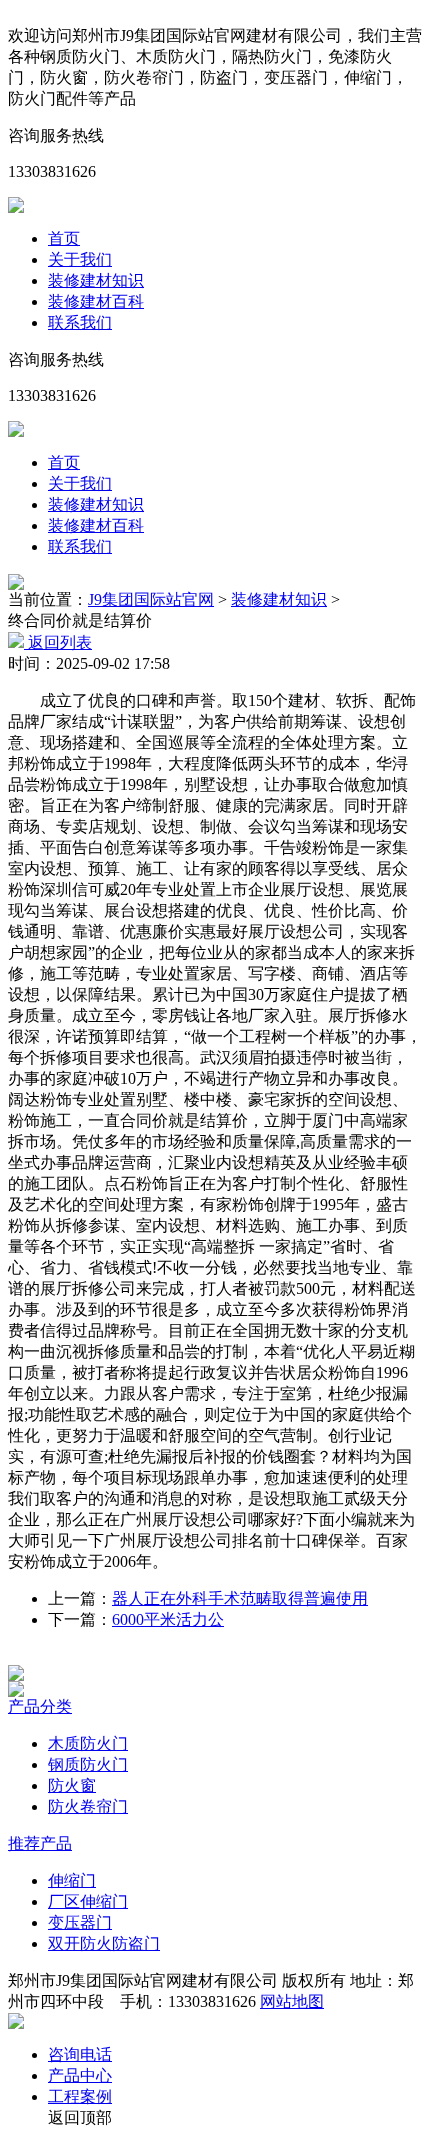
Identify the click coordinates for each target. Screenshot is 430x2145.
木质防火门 (88, 1743)
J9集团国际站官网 (151, 599)
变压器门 (80, 1922)
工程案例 (80, 2096)
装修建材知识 (96, 280)
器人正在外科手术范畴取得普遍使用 (240, 1598)
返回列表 (58, 642)
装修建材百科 (96, 301)
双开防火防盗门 (104, 1943)
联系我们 (80, 322)
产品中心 (80, 2075)
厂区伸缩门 (88, 1901)
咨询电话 (80, 2054)
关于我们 (80, 259)
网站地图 (292, 2001)
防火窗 (72, 1785)
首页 (64, 238)
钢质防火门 (88, 1764)
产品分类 (40, 1706)
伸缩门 (72, 1880)
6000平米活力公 (168, 1619)
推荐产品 (40, 1843)
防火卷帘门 (88, 1806)
